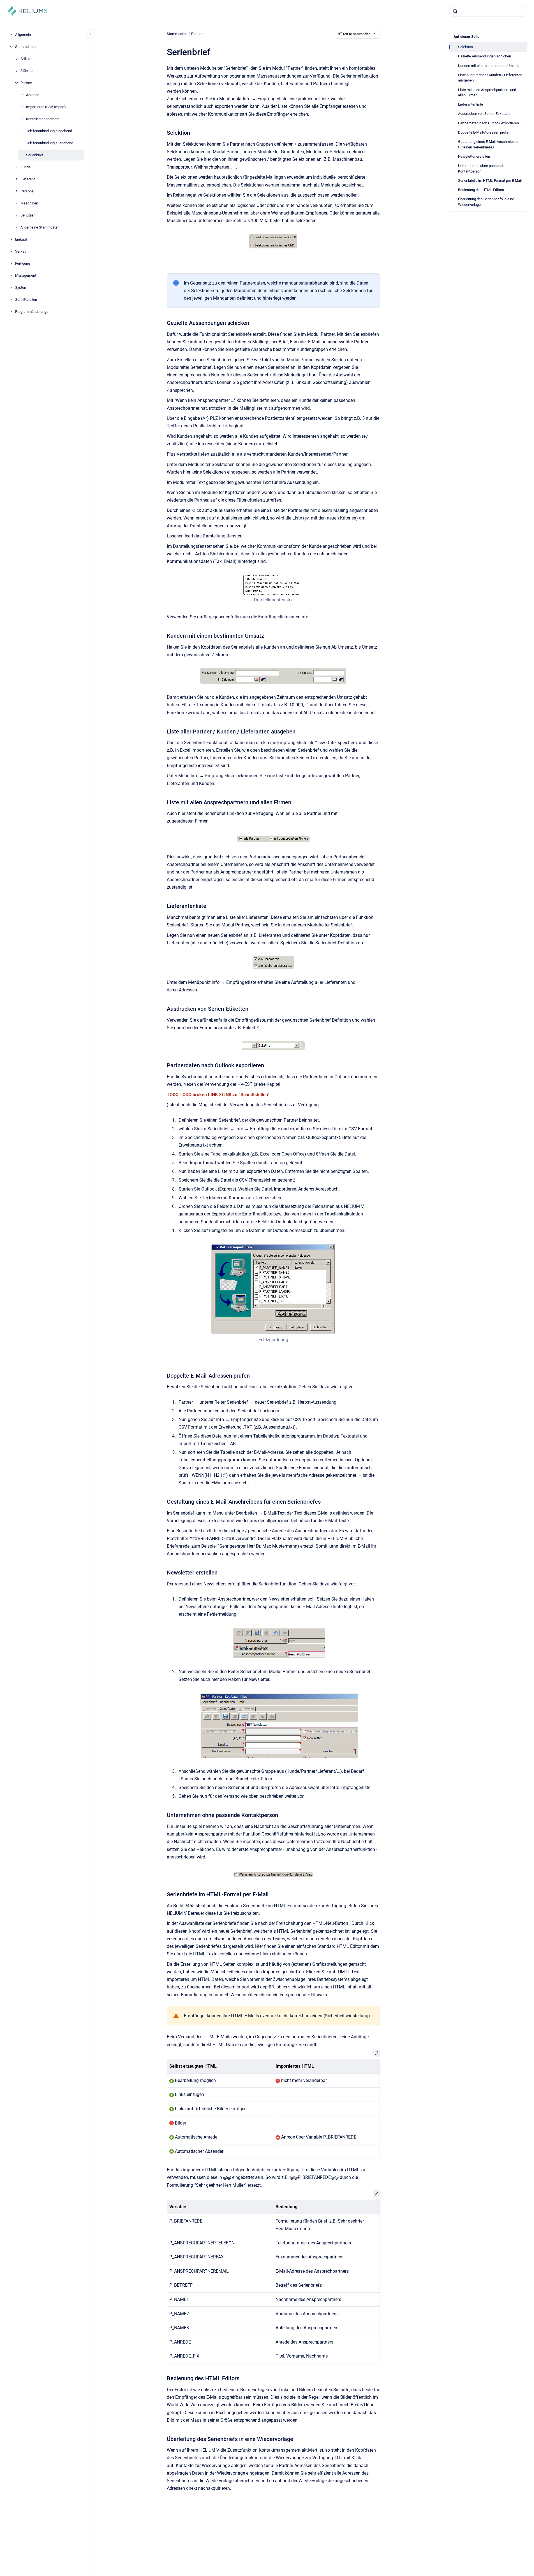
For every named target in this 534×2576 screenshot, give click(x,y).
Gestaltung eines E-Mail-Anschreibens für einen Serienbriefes (488, 144)
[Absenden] (455, 11)
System (21, 287)
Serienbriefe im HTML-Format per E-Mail (490, 180)
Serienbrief (35, 155)
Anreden (33, 95)
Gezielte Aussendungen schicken (485, 56)
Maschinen (29, 203)
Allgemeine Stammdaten (40, 227)
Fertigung (23, 263)
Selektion (465, 47)
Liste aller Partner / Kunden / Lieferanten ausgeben (490, 78)
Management (26, 275)
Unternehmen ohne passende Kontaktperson (481, 168)
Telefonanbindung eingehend (49, 131)
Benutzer (27, 215)
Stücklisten (29, 71)
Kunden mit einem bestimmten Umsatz (489, 66)
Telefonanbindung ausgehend (50, 143)
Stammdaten (25, 47)
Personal (27, 191)
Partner (26, 83)
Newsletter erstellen (474, 156)
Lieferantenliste (471, 104)
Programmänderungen (33, 312)
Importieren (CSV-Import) (46, 107)
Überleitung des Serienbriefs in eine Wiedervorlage (486, 202)
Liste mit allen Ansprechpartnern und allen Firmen (487, 93)
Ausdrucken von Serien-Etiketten (484, 114)
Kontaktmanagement (43, 119)
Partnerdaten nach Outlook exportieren (488, 123)
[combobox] (488, 11)
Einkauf (21, 239)
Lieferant (28, 179)
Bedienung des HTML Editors (481, 190)
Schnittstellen (26, 300)
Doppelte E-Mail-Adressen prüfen (484, 132)
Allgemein (23, 35)
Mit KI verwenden (357, 34)
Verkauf (21, 251)
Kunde (26, 167)
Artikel (26, 59)
